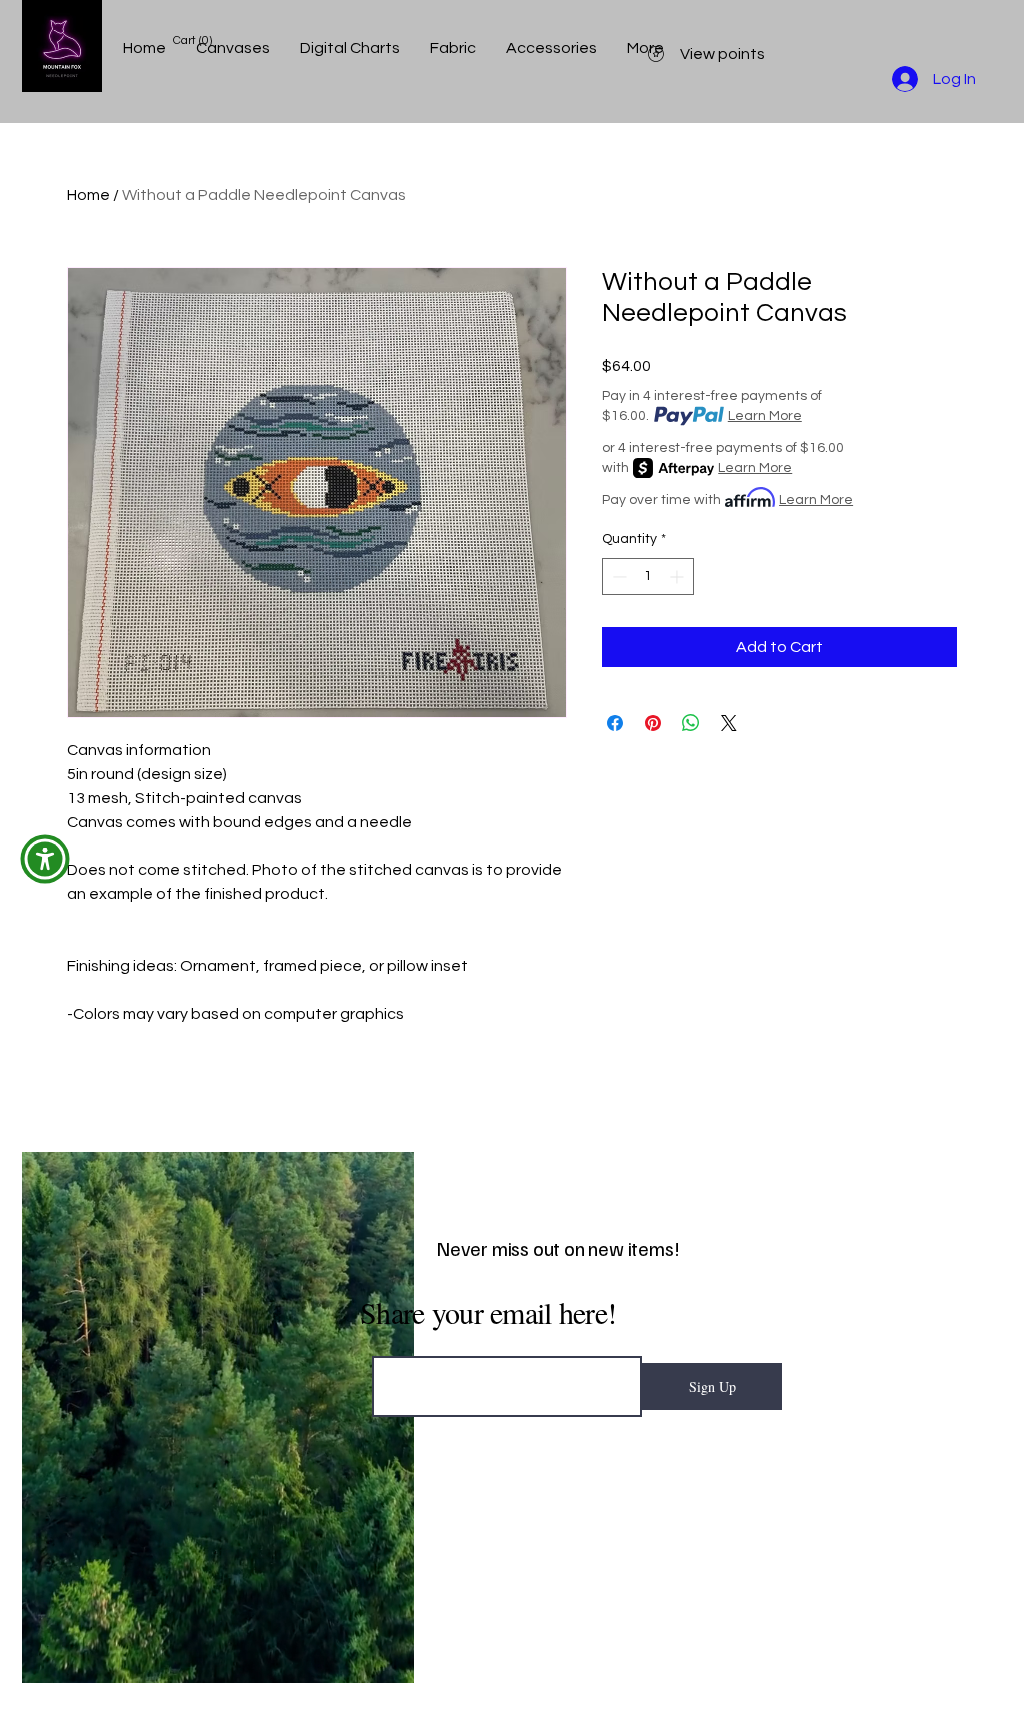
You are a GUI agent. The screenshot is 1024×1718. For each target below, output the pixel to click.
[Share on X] (729, 723)
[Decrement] (617, 576)
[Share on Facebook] (615, 723)
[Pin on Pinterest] (653, 723)
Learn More (765, 416)
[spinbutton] (648, 576)
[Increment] (678, 576)
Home (88, 195)
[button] (45, 859)
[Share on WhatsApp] (691, 723)
